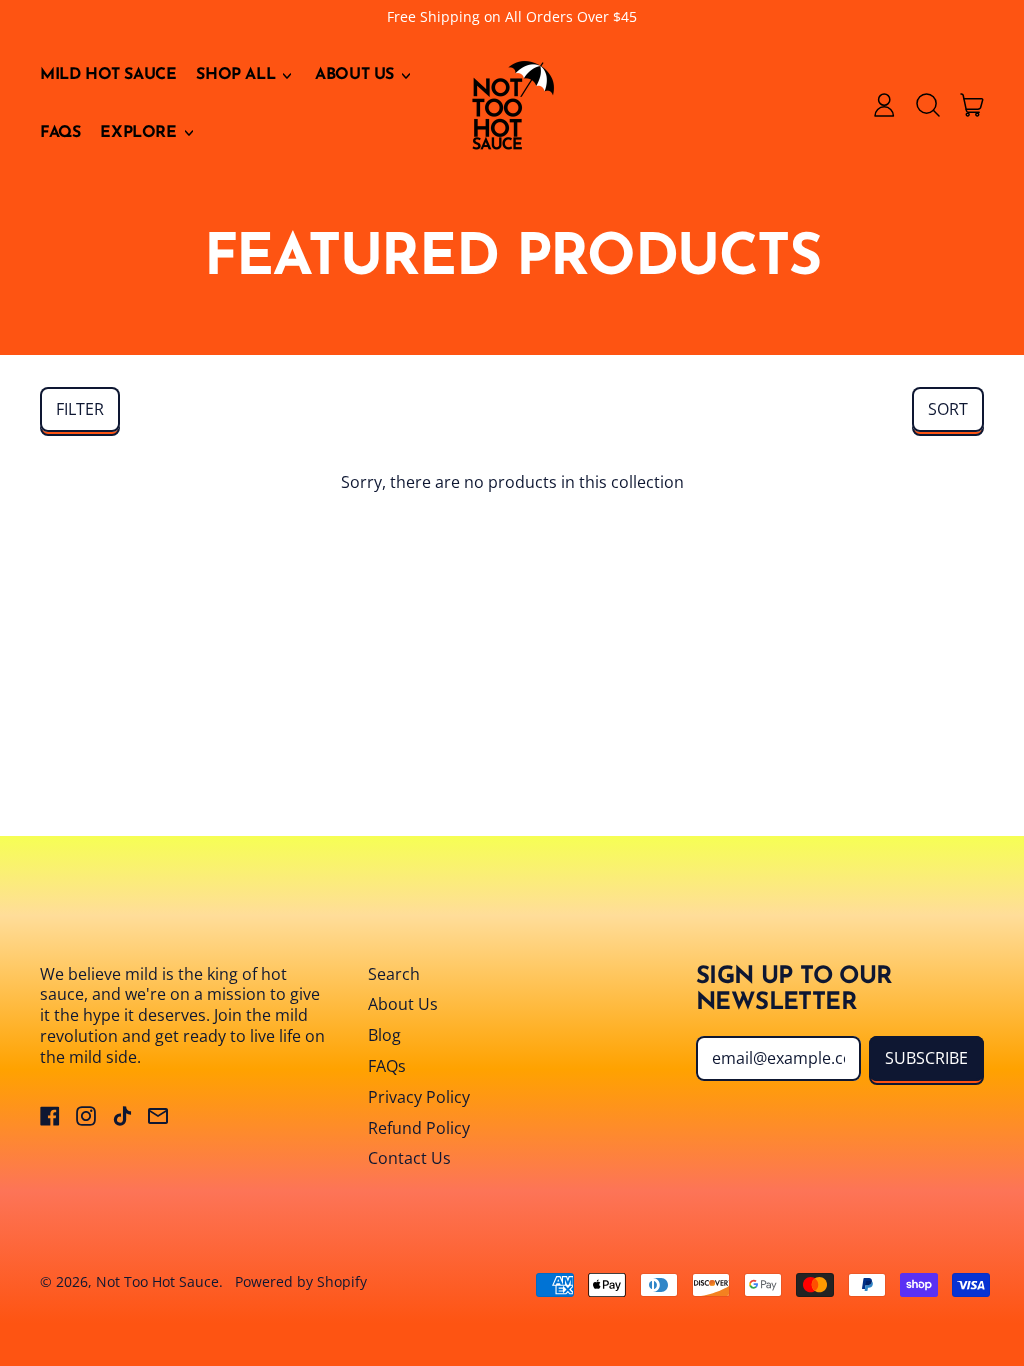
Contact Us (409, 1158)
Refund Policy (419, 1128)
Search (394, 974)
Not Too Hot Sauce (157, 1281)
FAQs (60, 133)
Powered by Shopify (301, 1281)
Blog (384, 1035)
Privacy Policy (419, 1097)
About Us (403, 1004)
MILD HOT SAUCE (108, 75)
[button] (928, 105)
